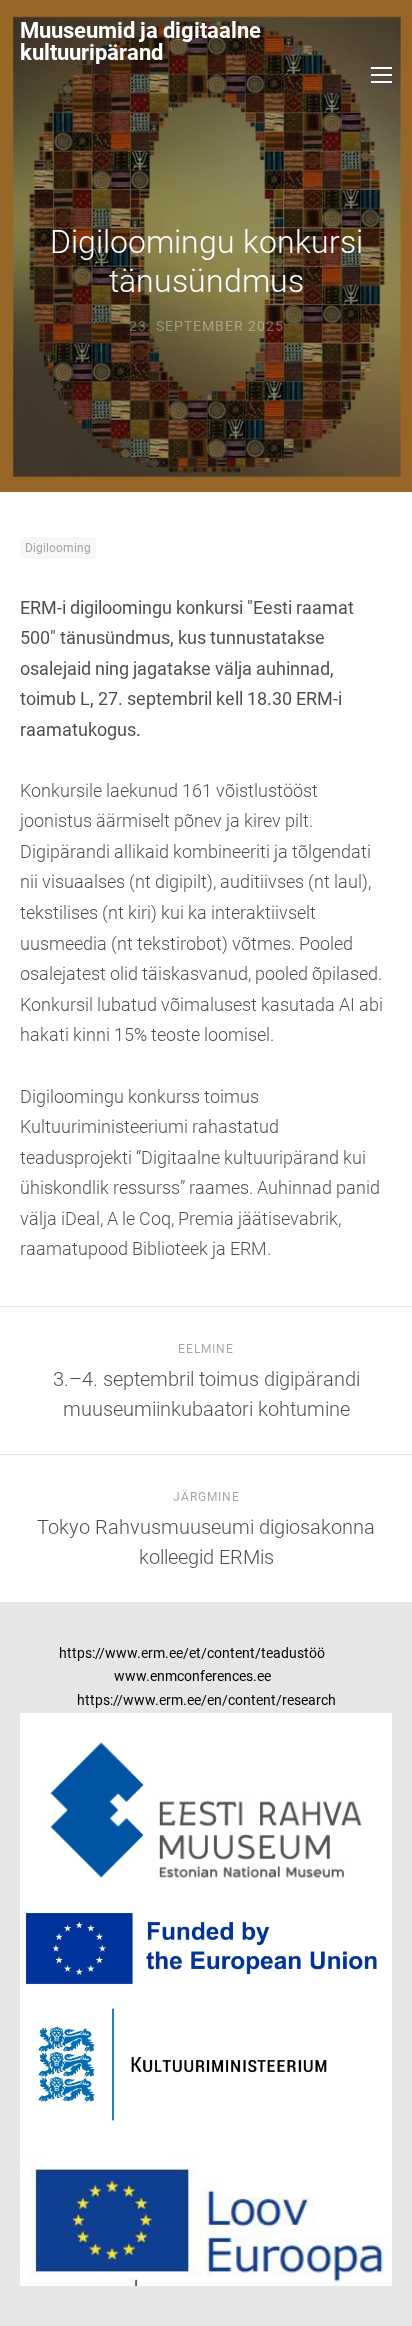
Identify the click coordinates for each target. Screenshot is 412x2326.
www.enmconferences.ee (192, 1676)
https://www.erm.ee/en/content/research (206, 1700)
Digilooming (58, 548)
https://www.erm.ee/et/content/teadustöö (192, 1653)
